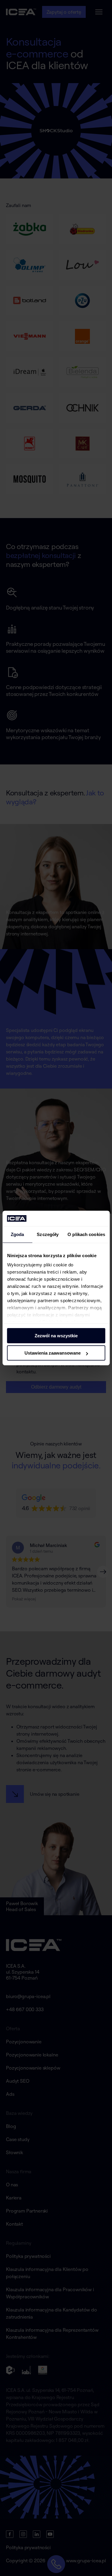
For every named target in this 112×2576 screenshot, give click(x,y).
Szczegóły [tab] (48, 1234)
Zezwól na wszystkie (56, 1336)
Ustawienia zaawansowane (53, 1353)
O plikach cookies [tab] (86, 1234)
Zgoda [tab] (17, 1234)
